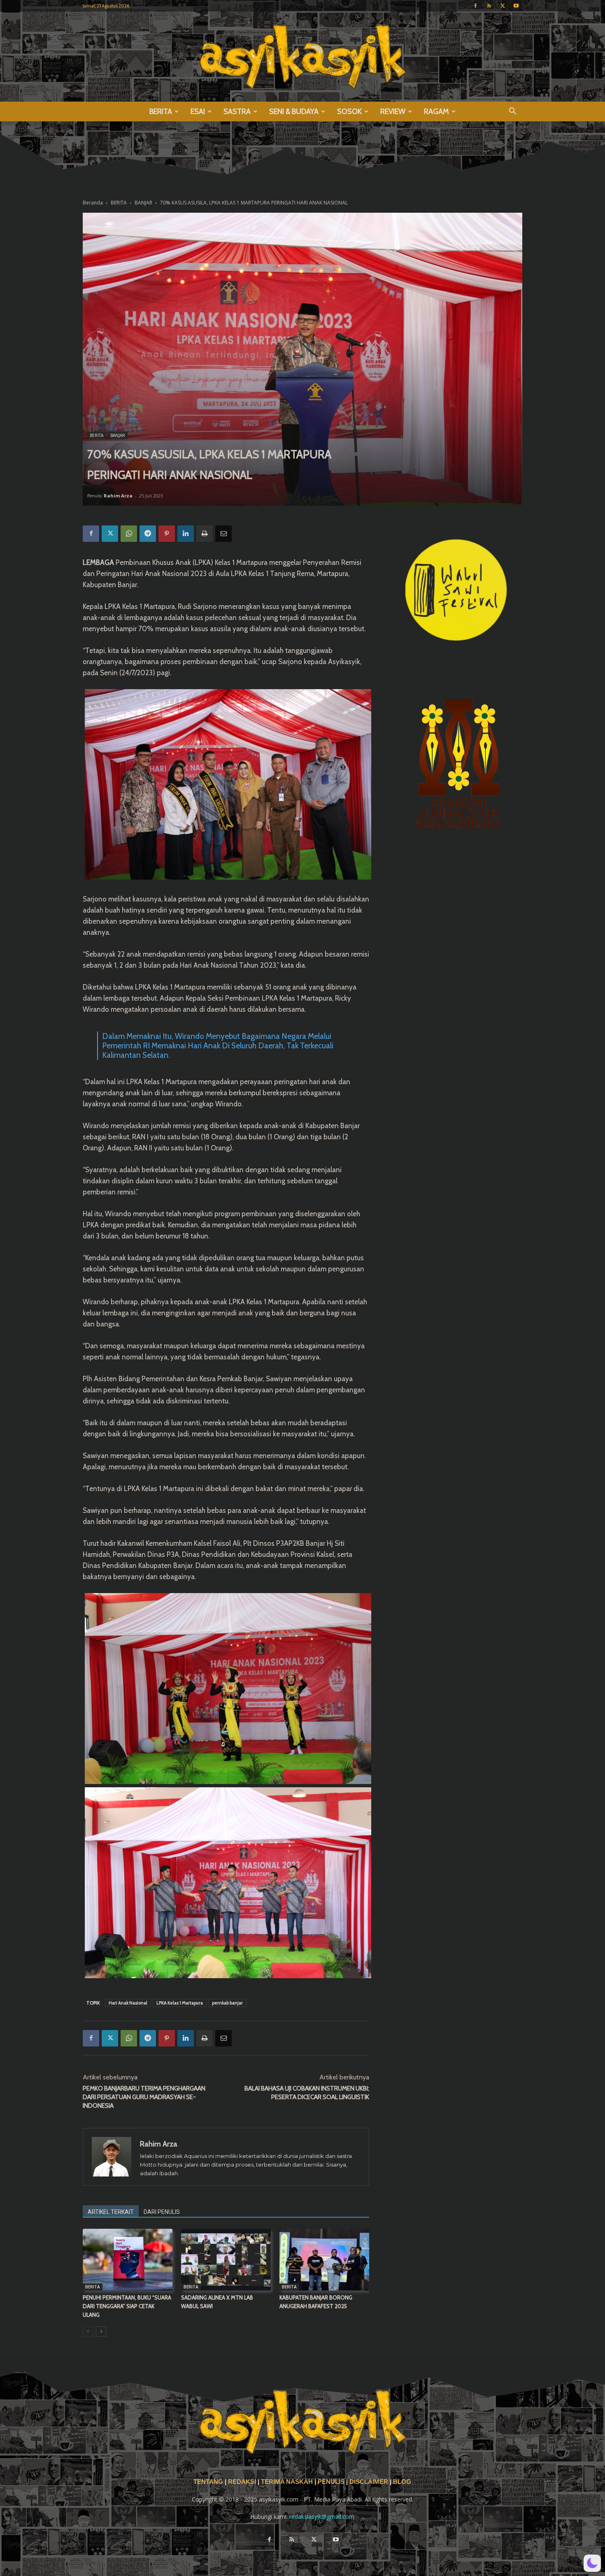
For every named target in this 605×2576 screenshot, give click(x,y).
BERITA (161, 111)
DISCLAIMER (369, 2482)
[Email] (223, 534)
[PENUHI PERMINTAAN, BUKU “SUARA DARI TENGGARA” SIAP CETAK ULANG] (128, 2260)
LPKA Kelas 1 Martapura (180, 2003)
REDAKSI (242, 2482)
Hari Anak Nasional (128, 2003)
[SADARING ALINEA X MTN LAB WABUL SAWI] (226, 2260)
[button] (512, 112)
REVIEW (393, 111)
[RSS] (489, 6)
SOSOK (349, 111)
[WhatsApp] (129, 534)
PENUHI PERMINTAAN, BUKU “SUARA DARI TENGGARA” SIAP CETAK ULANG (127, 2306)
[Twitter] (503, 6)
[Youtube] (516, 6)
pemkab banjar (227, 2003)
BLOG (402, 2482)
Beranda (93, 203)
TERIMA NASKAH (288, 2482)
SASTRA (237, 111)
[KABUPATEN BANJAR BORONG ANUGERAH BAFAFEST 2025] (324, 2260)
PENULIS (332, 2482)
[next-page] (101, 2331)
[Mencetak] (205, 534)
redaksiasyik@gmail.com (322, 2517)
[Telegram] (148, 534)
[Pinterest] (167, 534)
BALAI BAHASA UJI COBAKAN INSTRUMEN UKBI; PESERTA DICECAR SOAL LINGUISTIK (307, 2093)
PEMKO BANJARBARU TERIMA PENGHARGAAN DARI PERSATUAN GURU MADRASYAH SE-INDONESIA (144, 2097)
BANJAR (143, 203)
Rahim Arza (118, 496)
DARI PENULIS (162, 2212)
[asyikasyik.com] (302, 57)
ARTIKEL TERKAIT (111, 2212)
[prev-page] (88, 2331)
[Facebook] (475, 6)
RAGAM (436, 111)
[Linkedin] (186, 534)
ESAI (198, 111)
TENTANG (209, 2482)
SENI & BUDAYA (294, 111)
